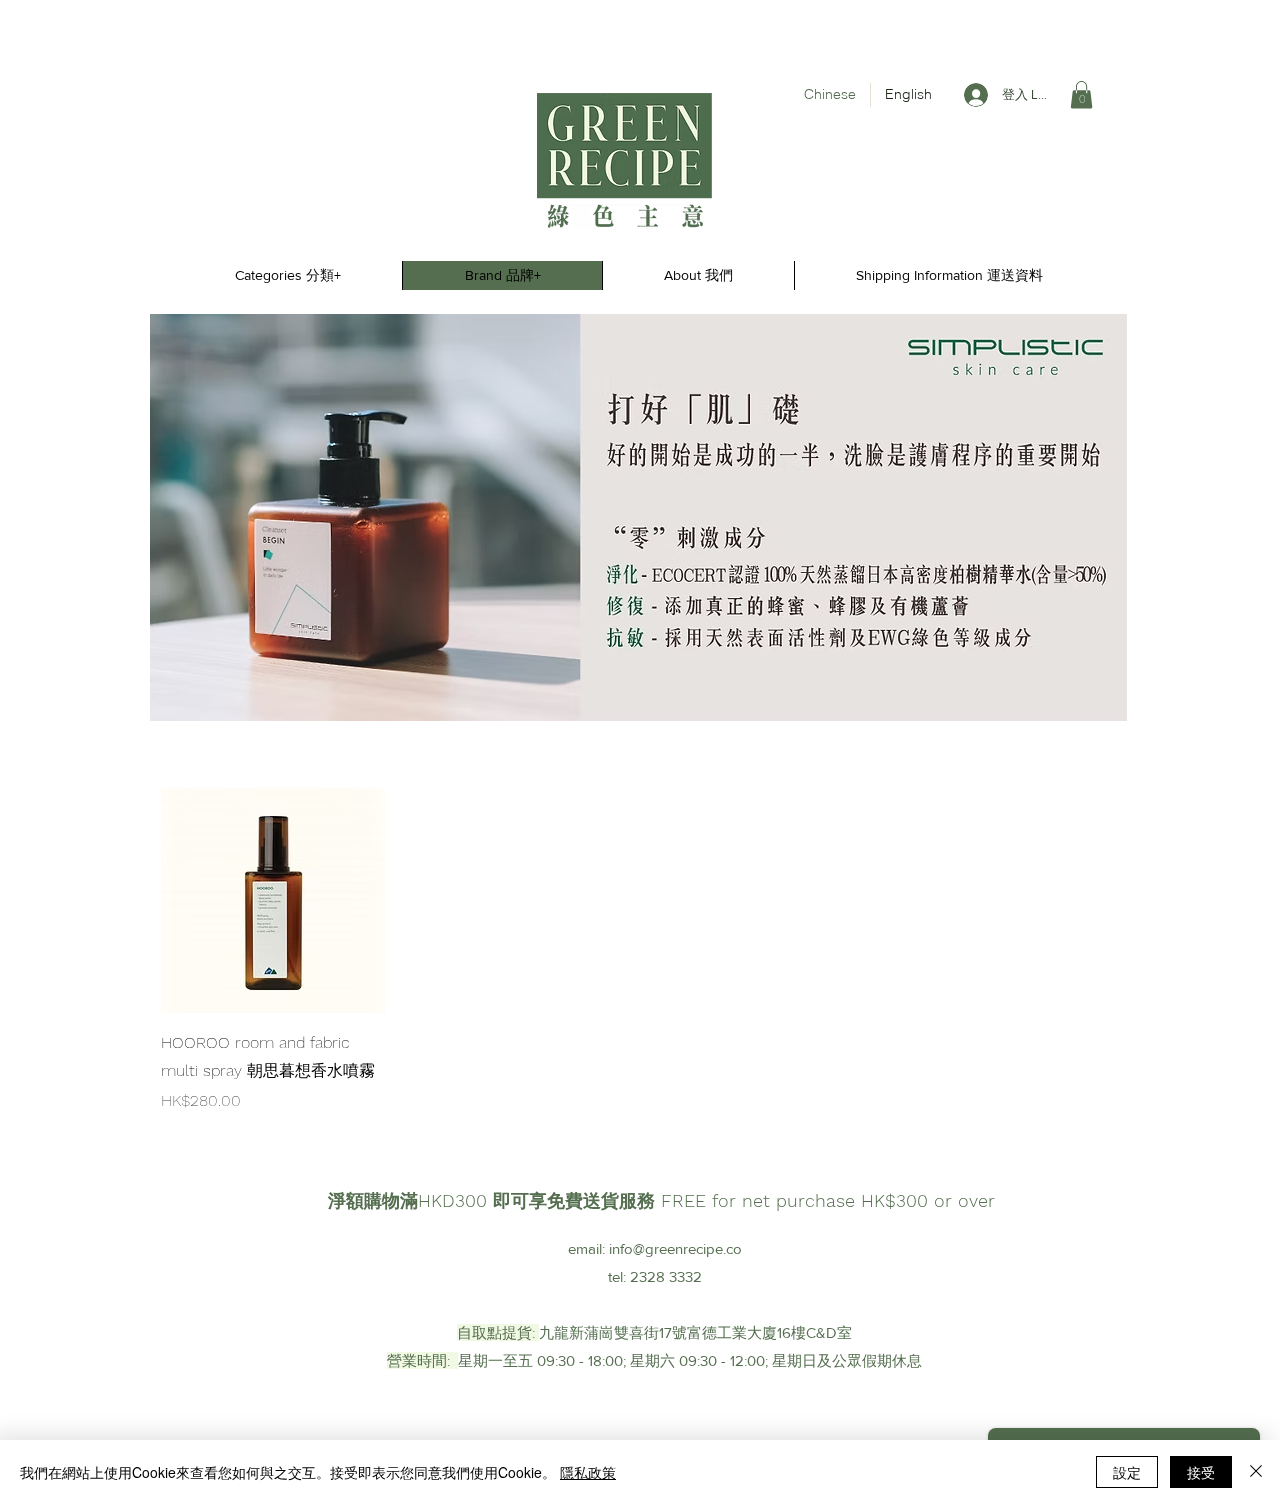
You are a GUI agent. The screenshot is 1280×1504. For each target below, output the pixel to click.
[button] (1081, 94)
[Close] (1256, 1472)
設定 (1127, 1472)
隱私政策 (588, 1472)
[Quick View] (273, 900)
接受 (1201, 1472)
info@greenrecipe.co (675, 1248)
